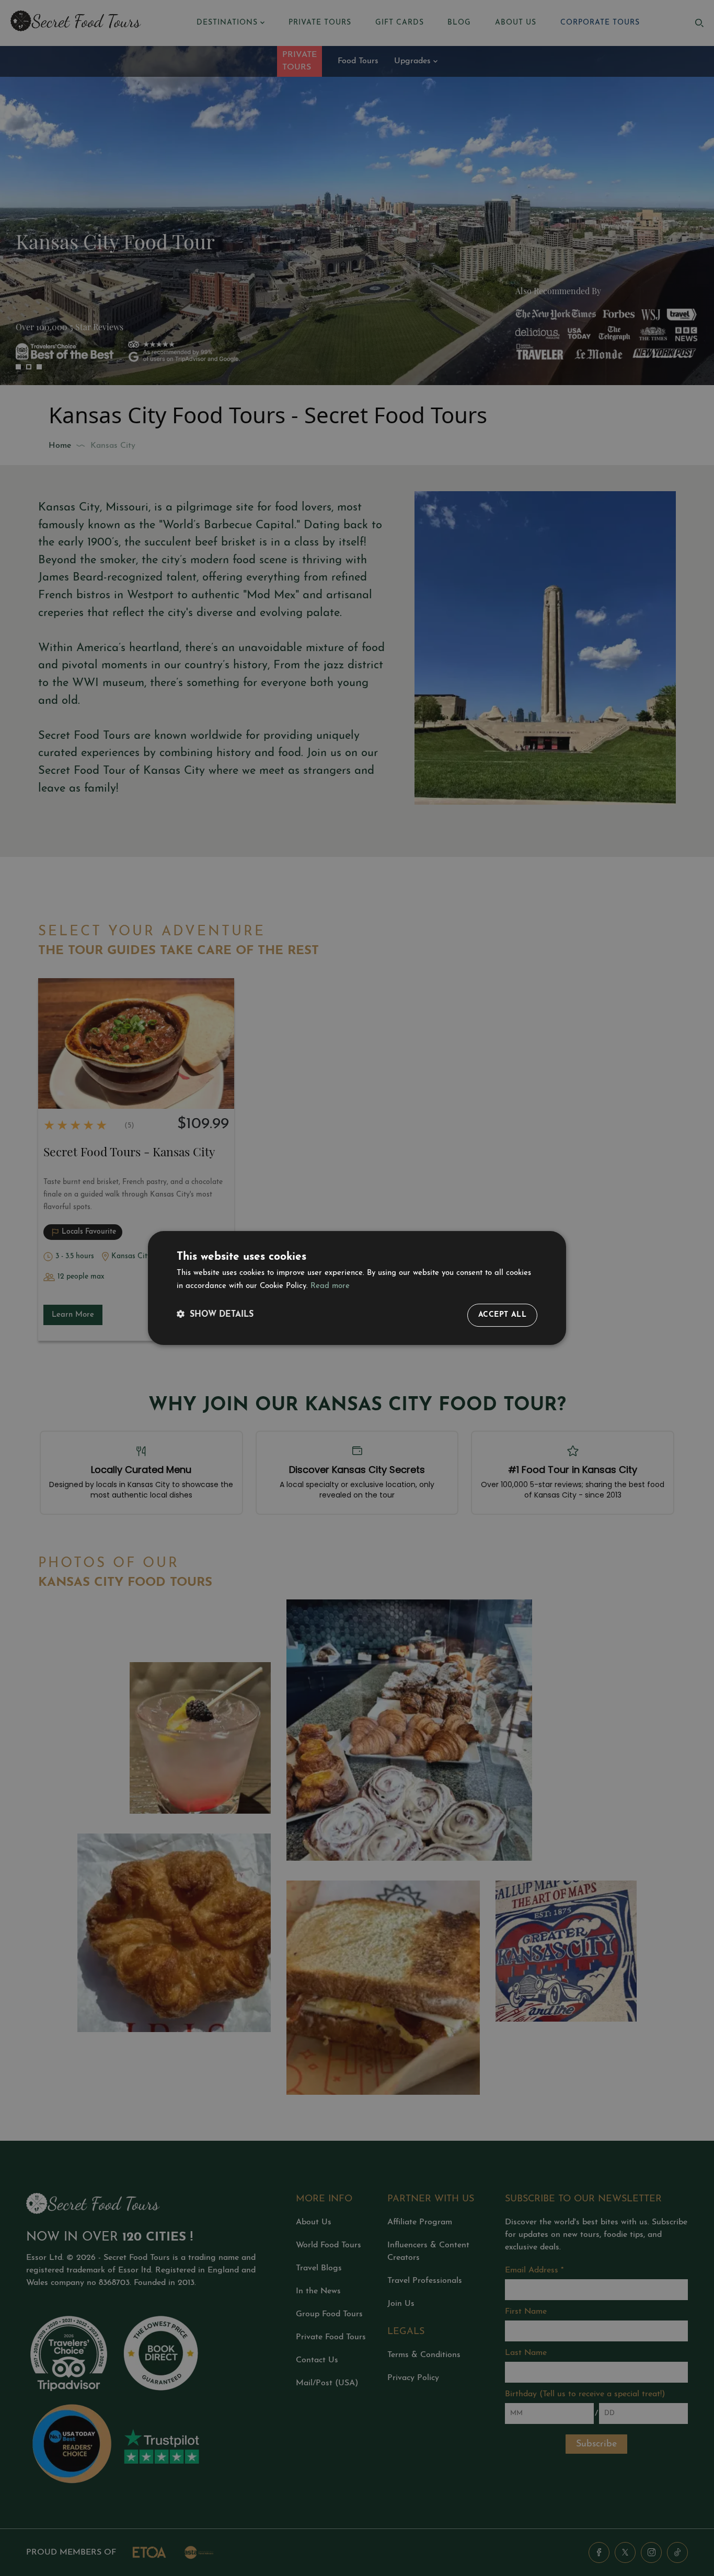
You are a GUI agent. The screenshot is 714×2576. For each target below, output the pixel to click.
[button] (215, 1315)
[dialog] (357, 1288)
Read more (330, 1286)
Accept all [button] (502, 1315)
